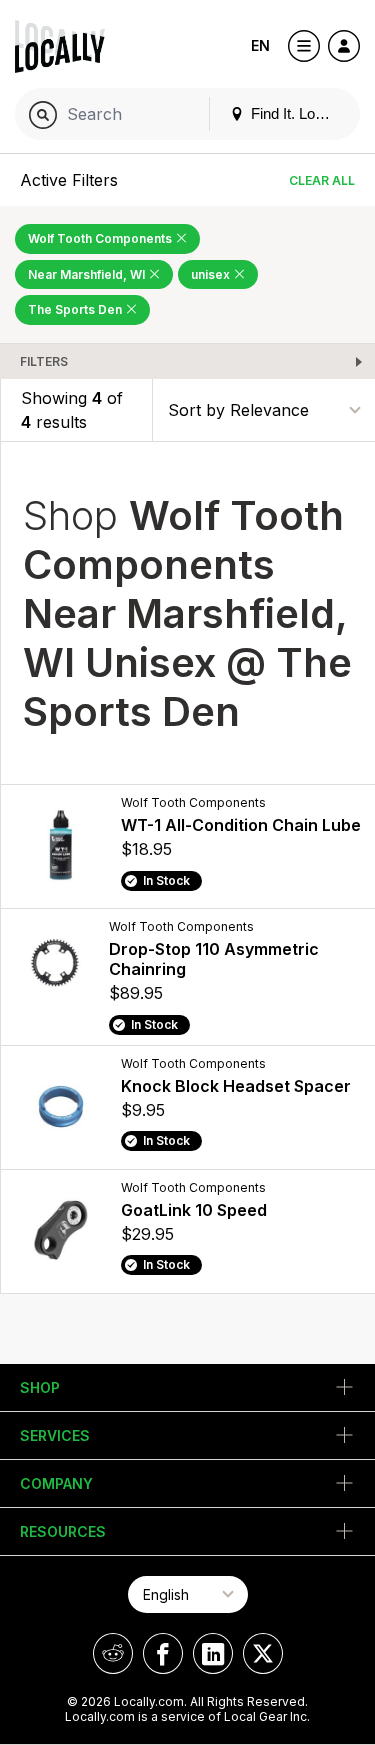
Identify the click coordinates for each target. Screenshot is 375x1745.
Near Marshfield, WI (88, 274)
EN (260, 45)
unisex (212, 274)
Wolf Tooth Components (101, 238)
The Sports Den (76, 309)
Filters (44, 361)
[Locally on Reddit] (113, 1653)
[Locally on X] (263, 1653)
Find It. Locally (296, 113)
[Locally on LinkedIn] (213, 1653)
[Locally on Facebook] (163, 1653)
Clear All (322, 180)
